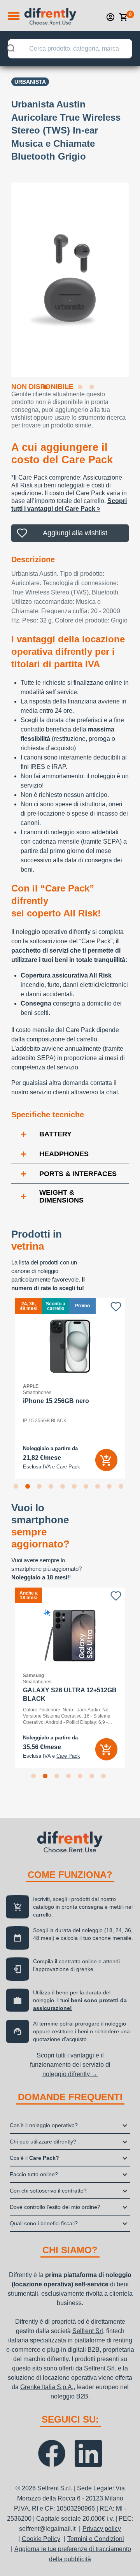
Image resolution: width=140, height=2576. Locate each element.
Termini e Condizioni (96, 2539)
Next (135, 275)
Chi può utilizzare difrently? (43, 2142)
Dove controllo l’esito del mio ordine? (55, 2207)
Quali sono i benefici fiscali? (44, 2223)
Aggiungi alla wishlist (75, 533)
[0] (124, 17)
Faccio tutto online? (34, 2174)
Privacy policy (102, 2529)
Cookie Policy (41, 2539)
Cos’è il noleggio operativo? (44, 2125)
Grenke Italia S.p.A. (47, 2387)
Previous (5, 275)
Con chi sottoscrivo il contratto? (48, 2191)
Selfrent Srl (88, 2331)
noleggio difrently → (70, 2074)
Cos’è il (34, 2158)
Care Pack (68, 1467)
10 (122, 1488)
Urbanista (30, 82)
